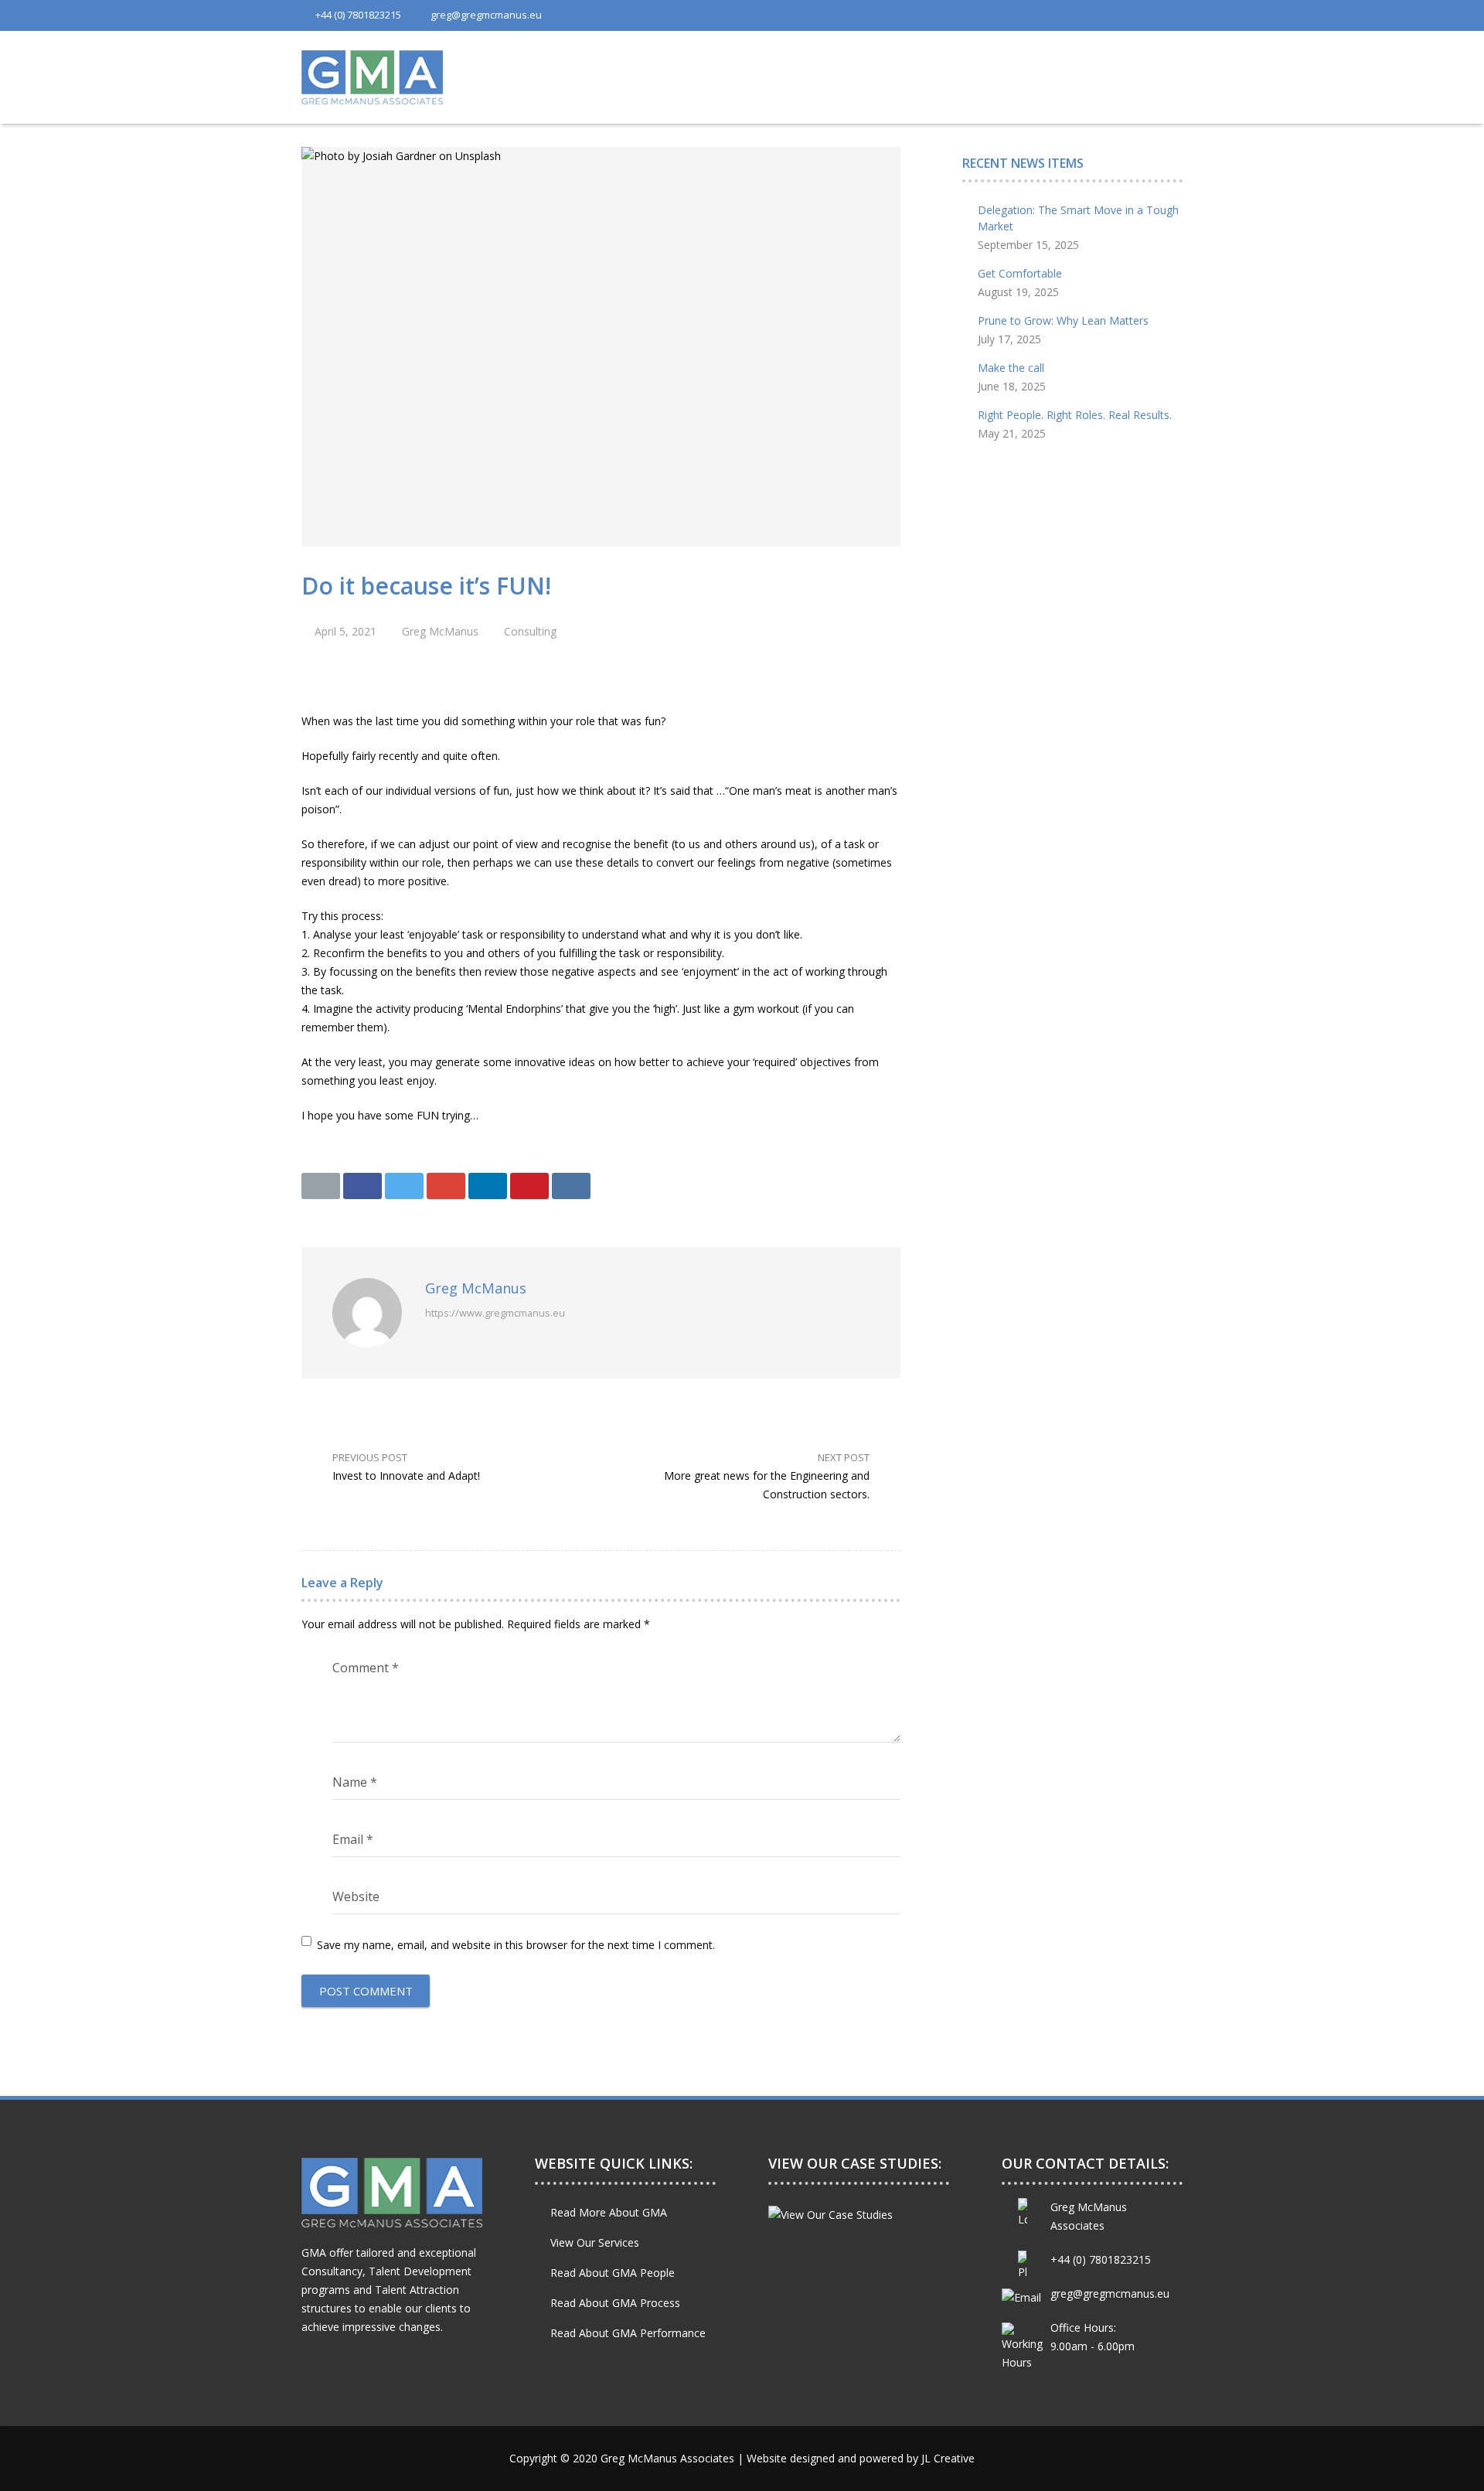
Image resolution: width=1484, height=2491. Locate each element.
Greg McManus (440, 631)
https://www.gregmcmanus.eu (495, 1313)
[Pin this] (529, 1186)
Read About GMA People (613, 2273)
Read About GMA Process (615, 2303)
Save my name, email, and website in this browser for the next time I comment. (516, 1945)
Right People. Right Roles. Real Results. (1075, 415)
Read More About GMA (609, 2212)
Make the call (1011, 368)
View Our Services (595, 2242)
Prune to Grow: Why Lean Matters (1063, 320)
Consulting (530, 631)
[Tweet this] (404, 1186)
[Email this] (321, 1186)
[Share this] (362, 1186)
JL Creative (948, 2458)
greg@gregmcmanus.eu (486, 15)
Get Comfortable (1020, 273)
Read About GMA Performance (628, 2333)
